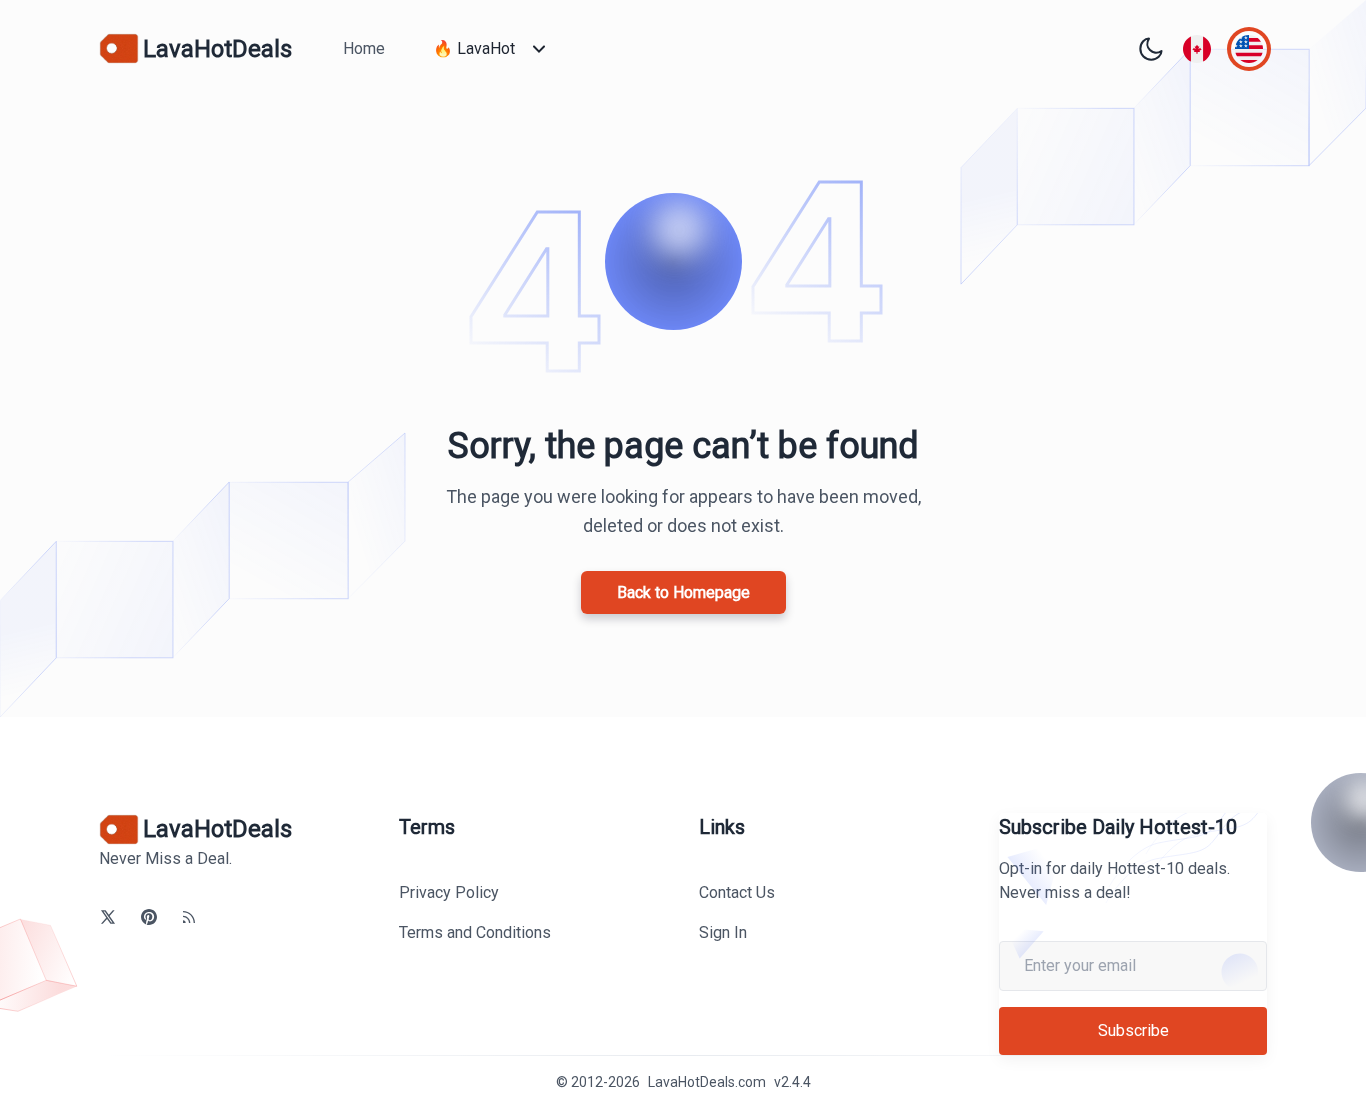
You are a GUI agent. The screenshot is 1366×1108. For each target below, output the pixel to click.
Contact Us (737, 892)
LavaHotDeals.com (707, 1082)
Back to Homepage (683, 592)
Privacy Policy (449, 892)
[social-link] (108, 917)
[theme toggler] (1151, 49)
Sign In (723, 932)
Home (364, 48)
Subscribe (1133, 1030)
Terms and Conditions (475, 932)
